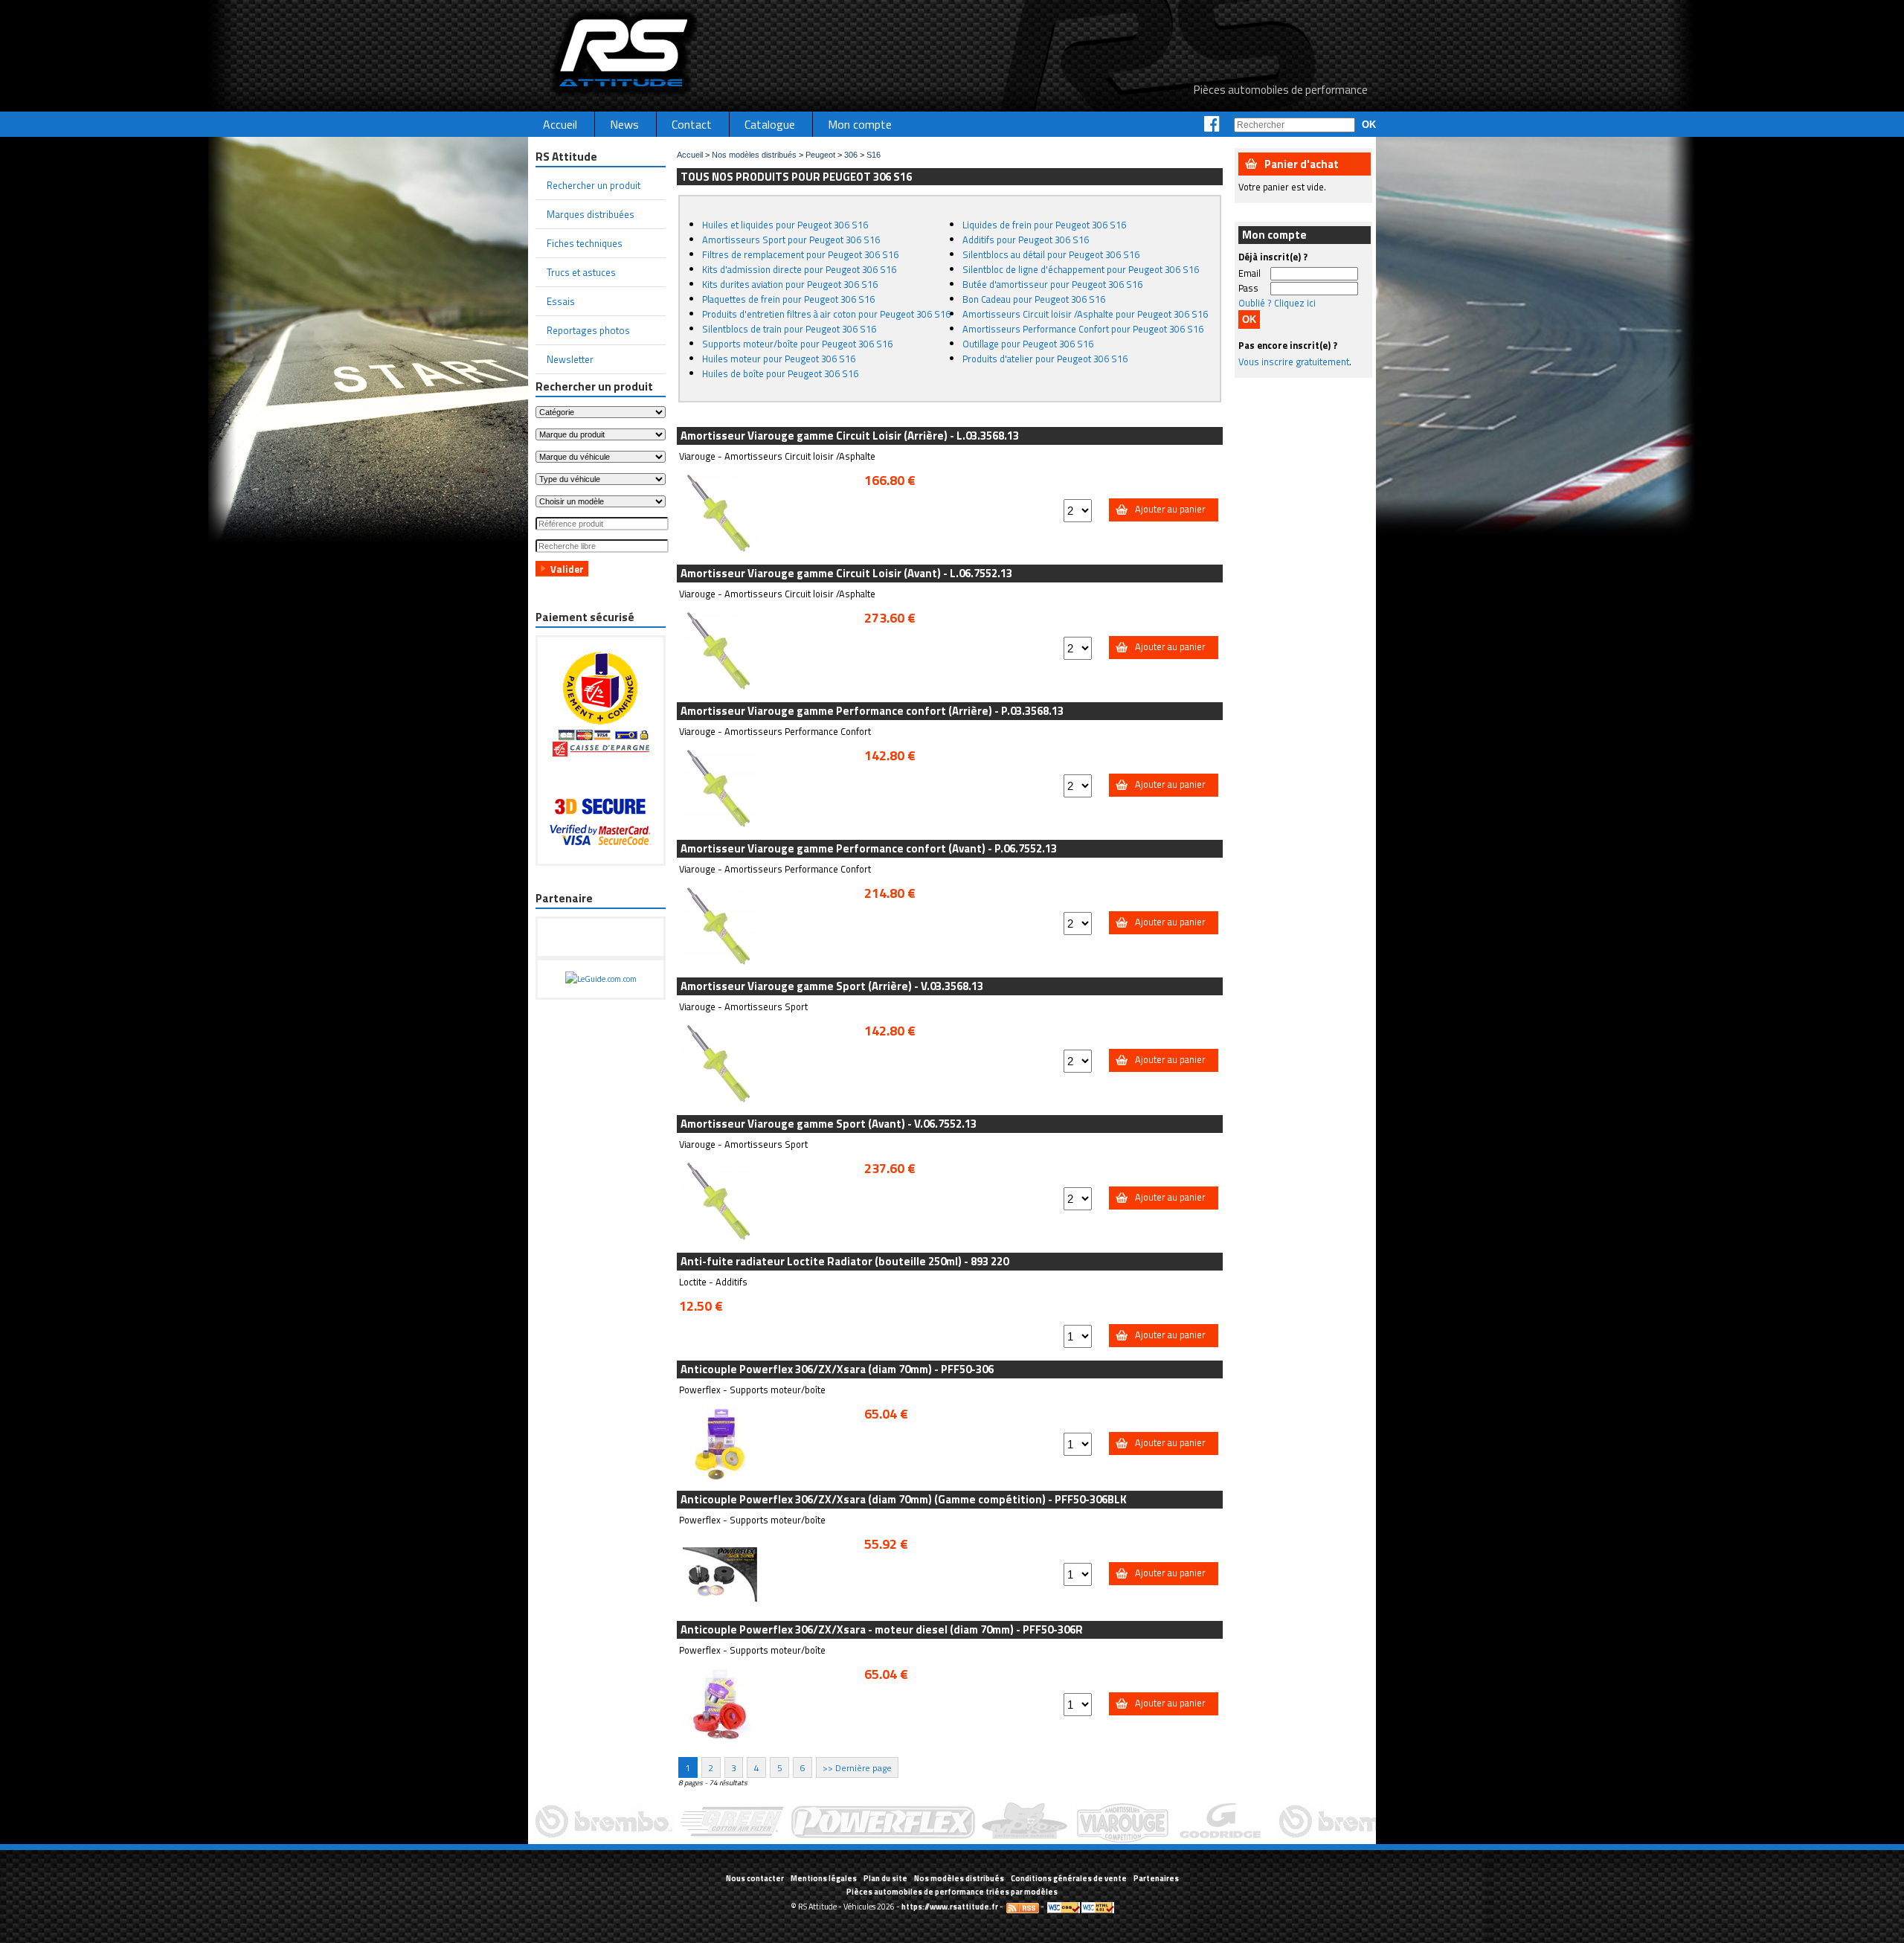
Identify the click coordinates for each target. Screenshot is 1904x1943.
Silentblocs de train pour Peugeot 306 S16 (789, 329)
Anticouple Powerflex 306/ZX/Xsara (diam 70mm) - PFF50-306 (837, 1369)
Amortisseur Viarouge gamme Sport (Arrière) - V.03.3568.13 (832, 986)
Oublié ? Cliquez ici (1277, 303)
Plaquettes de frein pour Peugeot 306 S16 (788, 299)
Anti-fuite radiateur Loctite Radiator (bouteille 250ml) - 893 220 (845, 1261)
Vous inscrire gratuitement (1294, 362)
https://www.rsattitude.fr (950, 1907)
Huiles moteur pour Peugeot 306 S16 (779, 359)
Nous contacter (755, 1878)
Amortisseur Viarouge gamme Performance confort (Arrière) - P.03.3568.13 (872, 711)
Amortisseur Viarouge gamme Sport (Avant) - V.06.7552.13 (829, 1124)
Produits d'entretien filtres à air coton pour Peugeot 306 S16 (826, 314)
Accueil (690, 155)
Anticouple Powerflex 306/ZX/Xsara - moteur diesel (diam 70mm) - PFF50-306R (882, 1629)
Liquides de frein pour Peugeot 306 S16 (1044, 225)
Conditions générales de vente (1069, 1878)
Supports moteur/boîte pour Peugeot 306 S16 (797, 344)
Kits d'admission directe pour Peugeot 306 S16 (799, 269)
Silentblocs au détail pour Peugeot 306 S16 (1051, 254)
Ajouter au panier (1170, 509)
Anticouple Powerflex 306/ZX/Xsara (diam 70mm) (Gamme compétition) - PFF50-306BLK (904, 1499)
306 (851, 155)
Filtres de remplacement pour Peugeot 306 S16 (800, 254)
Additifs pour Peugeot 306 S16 (1026, 240)
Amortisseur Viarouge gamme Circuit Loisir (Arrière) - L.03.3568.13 (850, 436)
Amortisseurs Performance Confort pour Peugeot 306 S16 (1083, 329)
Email (1249, 273)
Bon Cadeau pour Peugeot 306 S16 (1034, 299)
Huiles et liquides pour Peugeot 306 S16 (785, 225)
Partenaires (1156, 1878)
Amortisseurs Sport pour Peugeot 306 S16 (791, 240)
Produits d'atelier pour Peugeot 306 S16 (1045, 359)
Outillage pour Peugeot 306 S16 (1028, 344)
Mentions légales (824, 1878)
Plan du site (885, 1878)
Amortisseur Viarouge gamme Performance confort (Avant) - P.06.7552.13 (869, 848)
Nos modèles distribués (754, 155)
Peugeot (820, 155)
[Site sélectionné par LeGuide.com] (601, 979)
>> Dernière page (857, 1767)
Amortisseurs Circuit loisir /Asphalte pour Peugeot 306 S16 (1085, 314)
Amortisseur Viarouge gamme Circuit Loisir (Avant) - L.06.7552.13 (846, 573)
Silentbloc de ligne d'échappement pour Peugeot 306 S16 (1081, 269)
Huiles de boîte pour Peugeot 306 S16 (780, 373)
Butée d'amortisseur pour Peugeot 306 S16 (1052, 284)
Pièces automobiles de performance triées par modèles (952, 1892)
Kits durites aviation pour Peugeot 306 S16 (790, 284)
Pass (1248, 288)
